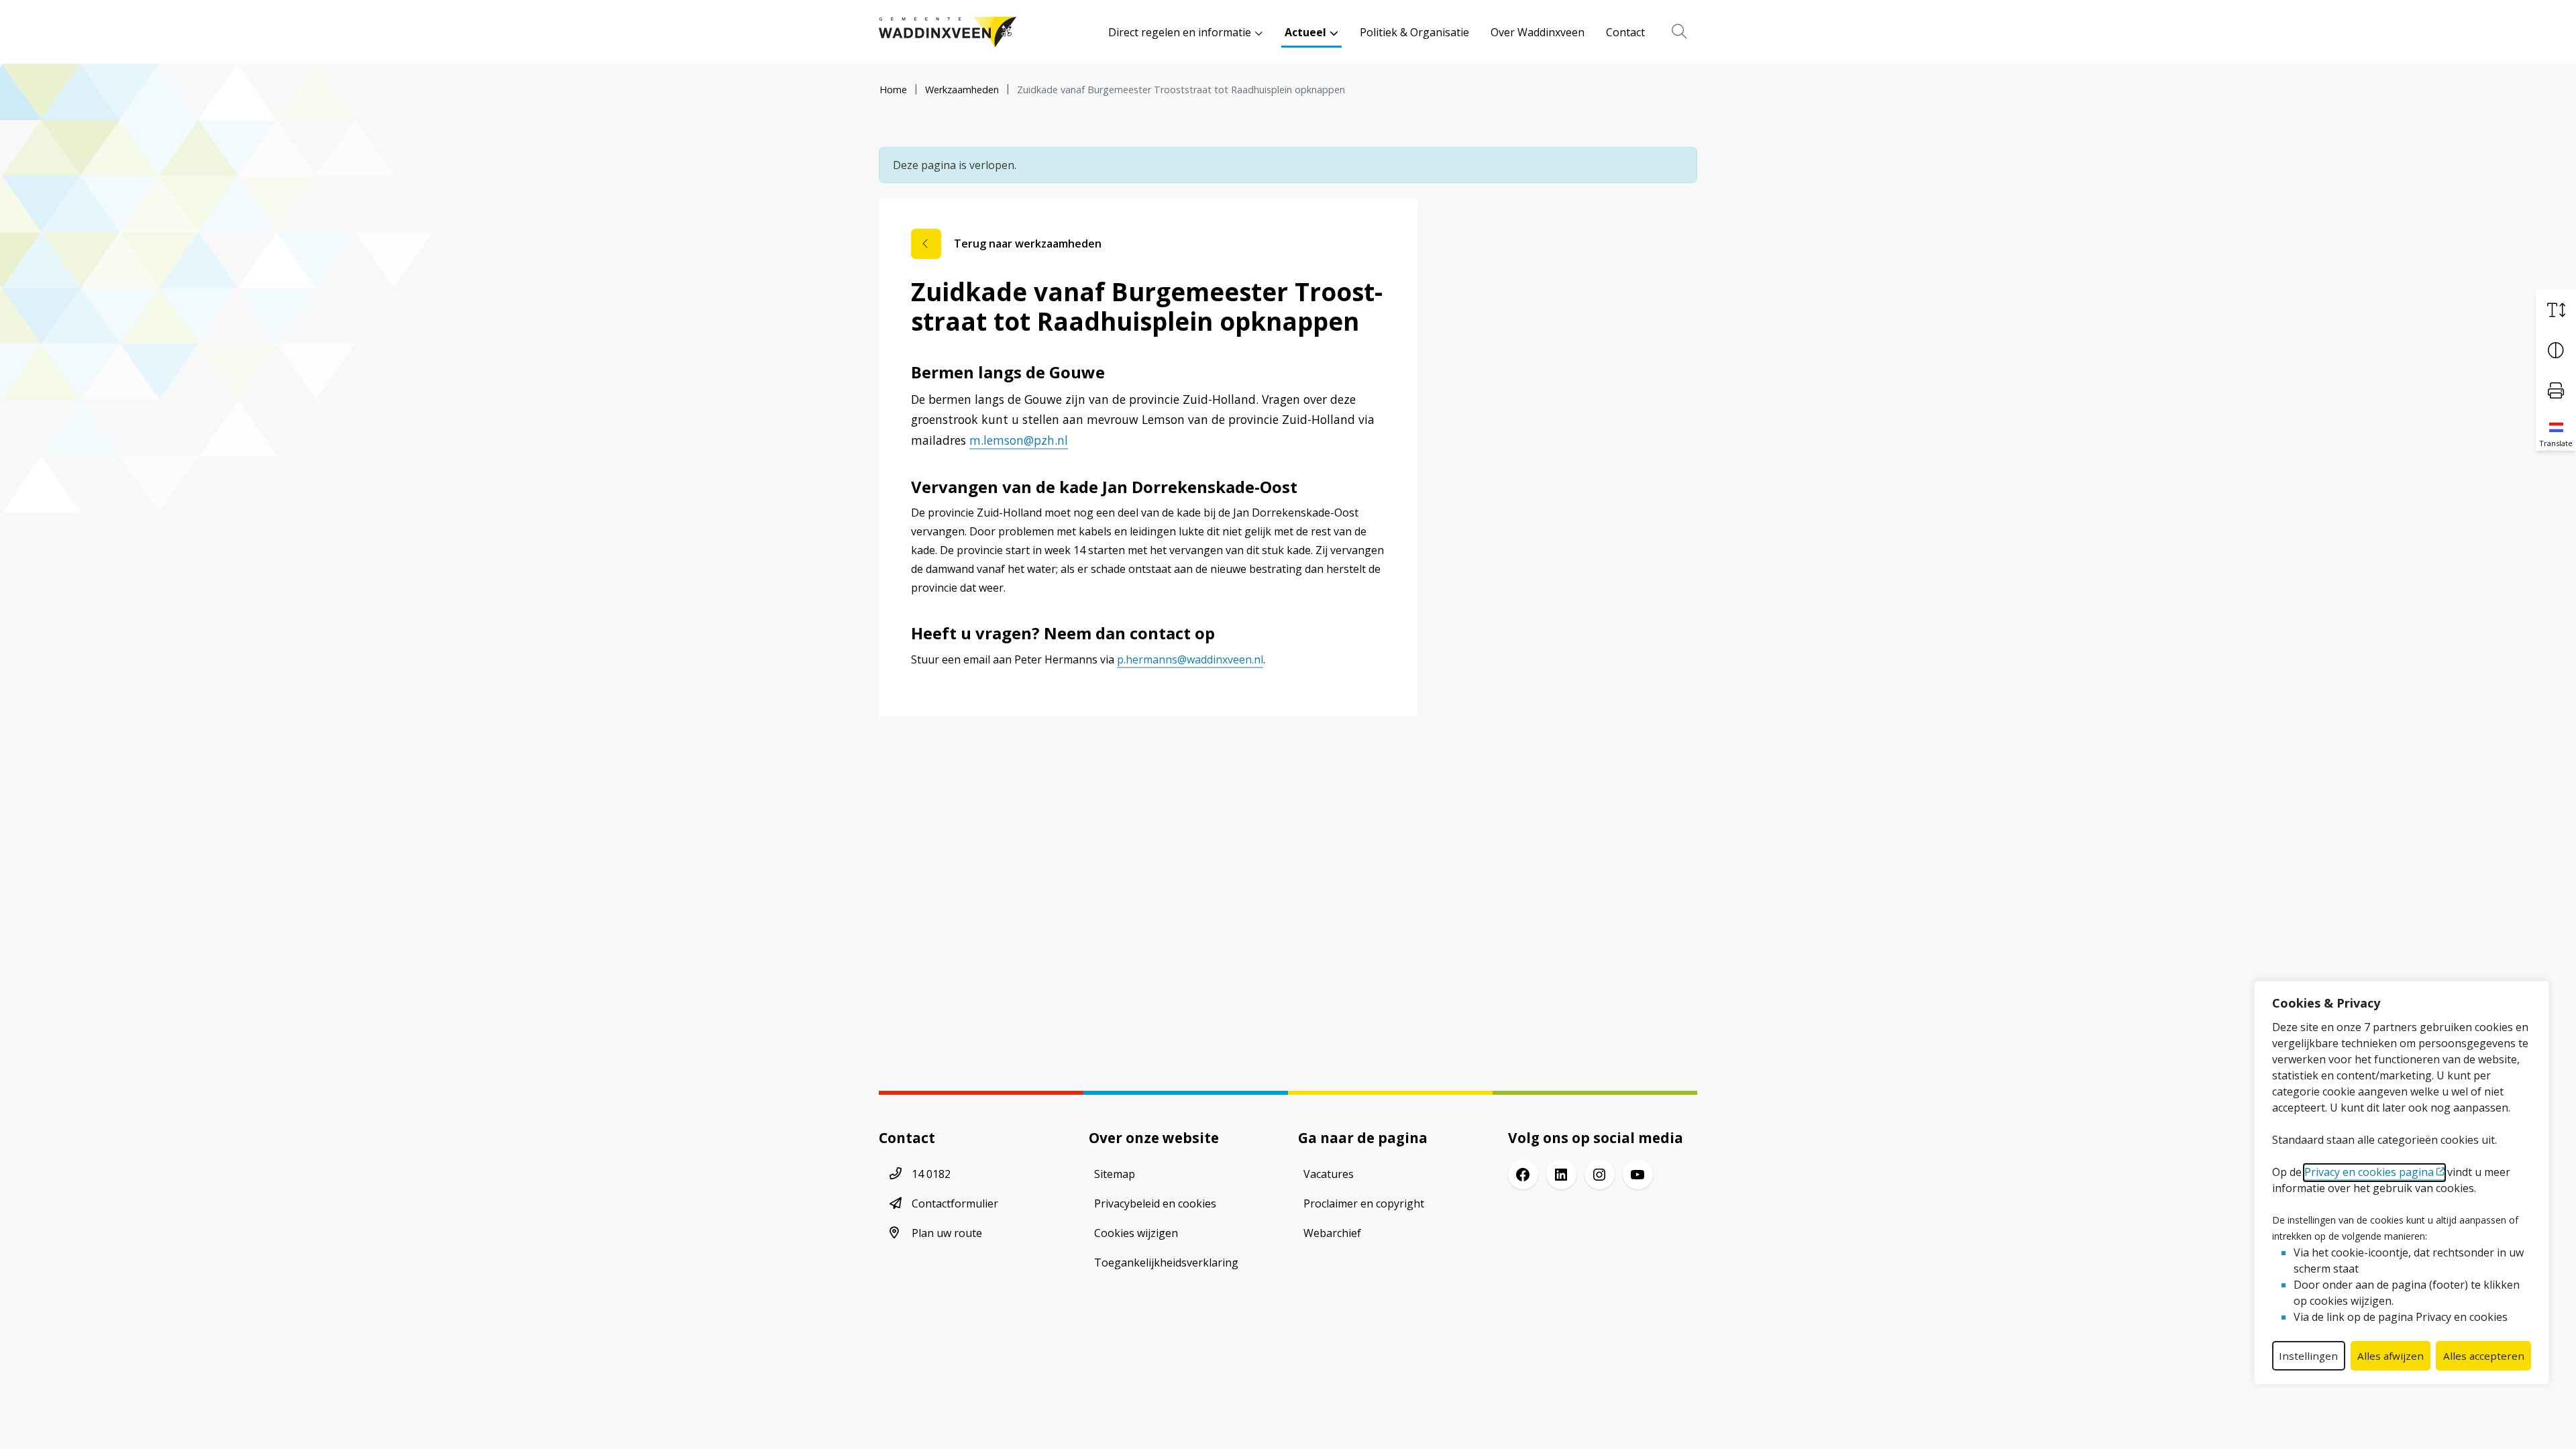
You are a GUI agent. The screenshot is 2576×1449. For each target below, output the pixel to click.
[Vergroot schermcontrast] (2556, 350)
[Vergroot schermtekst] (2556, 310)
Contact (1625, 32)
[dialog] (2402, 1183)
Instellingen (2308, 1356)
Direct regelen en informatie (1180, 32)
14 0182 (931, 1174)
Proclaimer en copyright (1364, 1203)
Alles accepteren (2484, 1356)
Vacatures (1329, 1174)
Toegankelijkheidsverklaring (1166, 1263)
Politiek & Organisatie (1414, 32)
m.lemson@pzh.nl (1019, 440)
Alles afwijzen (2391, 1356)
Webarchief (1332, 1233)
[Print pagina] (2556, 390)
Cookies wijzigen (1136, 1233)
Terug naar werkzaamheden (1028, 244)
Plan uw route (947, 1233)
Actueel (1305, 32)
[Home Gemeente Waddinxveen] (948, 32)
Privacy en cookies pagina (2369, 1172)
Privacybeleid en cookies (1155, 1203)
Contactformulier (955, 1203)
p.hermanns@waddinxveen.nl (1190, 659)
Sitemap (1115, 1174)
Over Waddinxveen (1538, 32)
